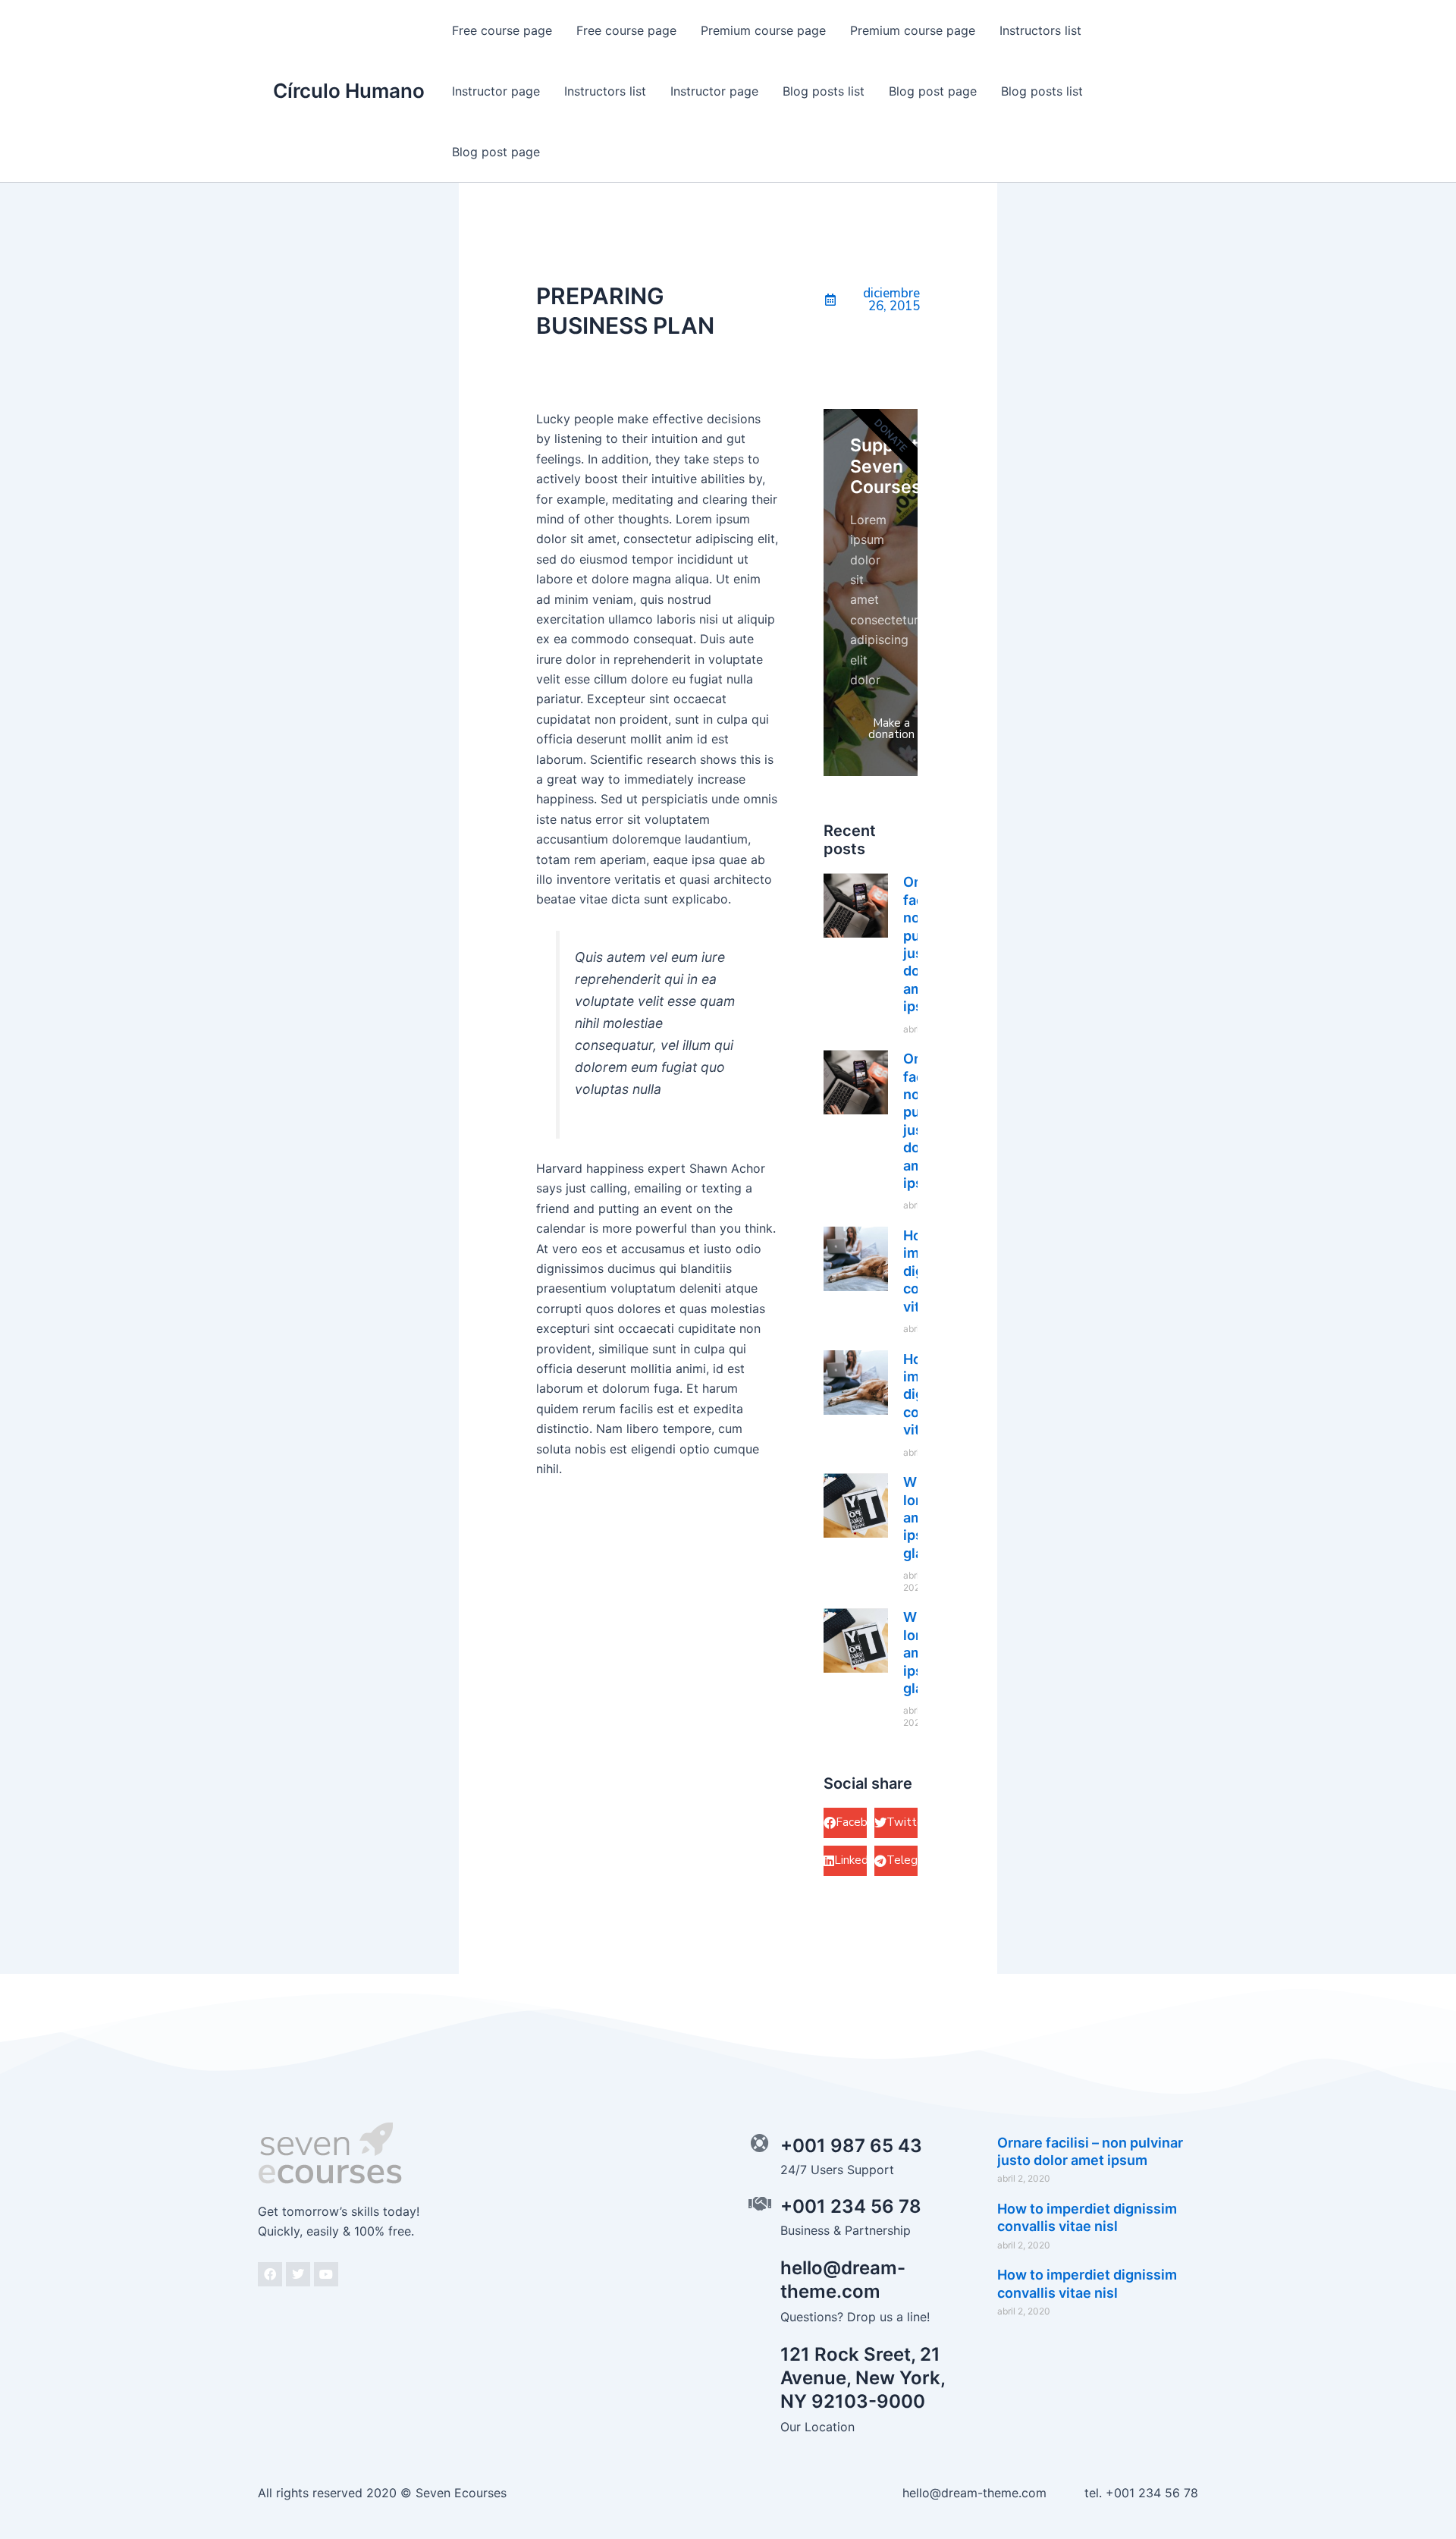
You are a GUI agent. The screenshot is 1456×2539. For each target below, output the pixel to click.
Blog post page (933, 91)
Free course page (502, 30)
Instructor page (496, 91)
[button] (845, 1823)
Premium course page (763, 30)
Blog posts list (824, 91)
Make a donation (891, 729)
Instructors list (1040, 30)
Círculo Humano (349, 91)
